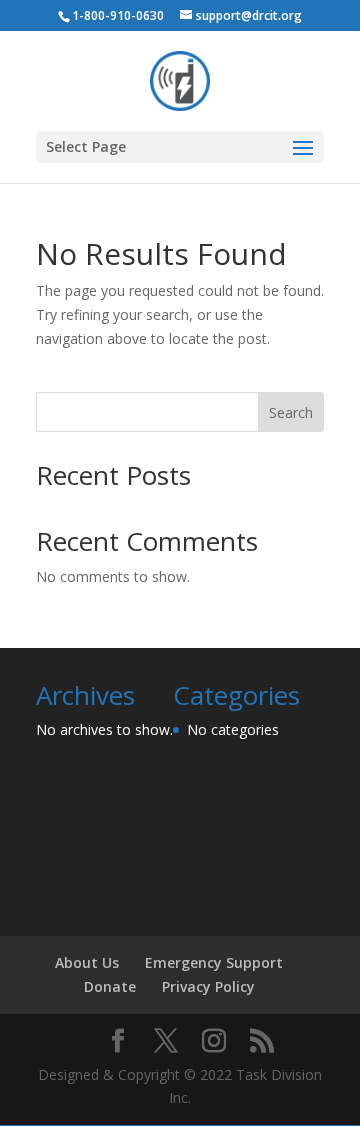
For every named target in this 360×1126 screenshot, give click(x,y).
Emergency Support (214, 962)
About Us (87, 962)
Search (291, 412)
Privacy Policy (208, 986)
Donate (110, 986)
